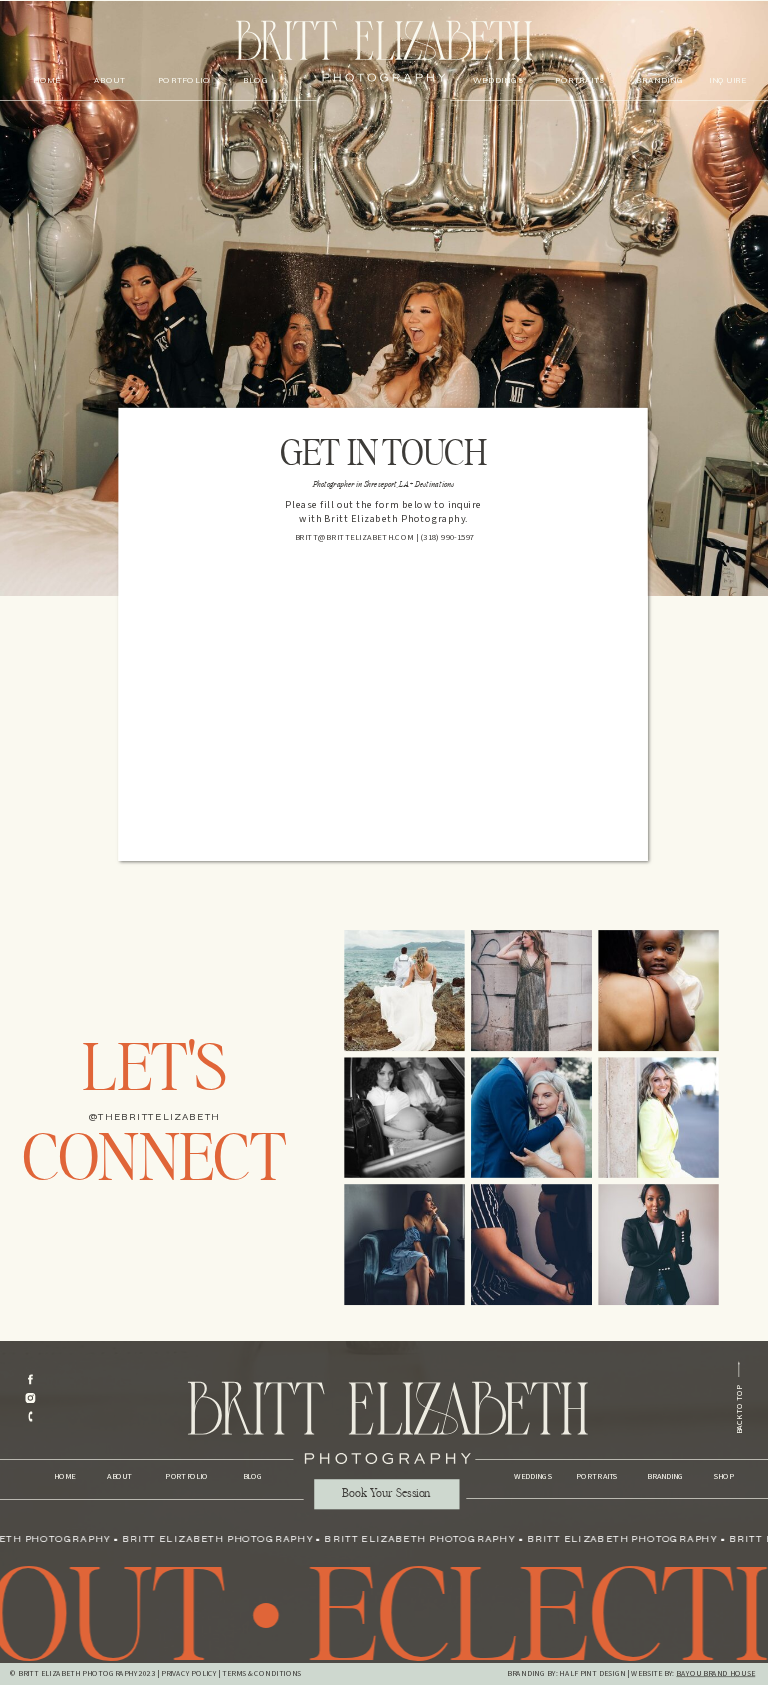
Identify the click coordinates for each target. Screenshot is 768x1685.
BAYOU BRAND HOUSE (715, 1673)
